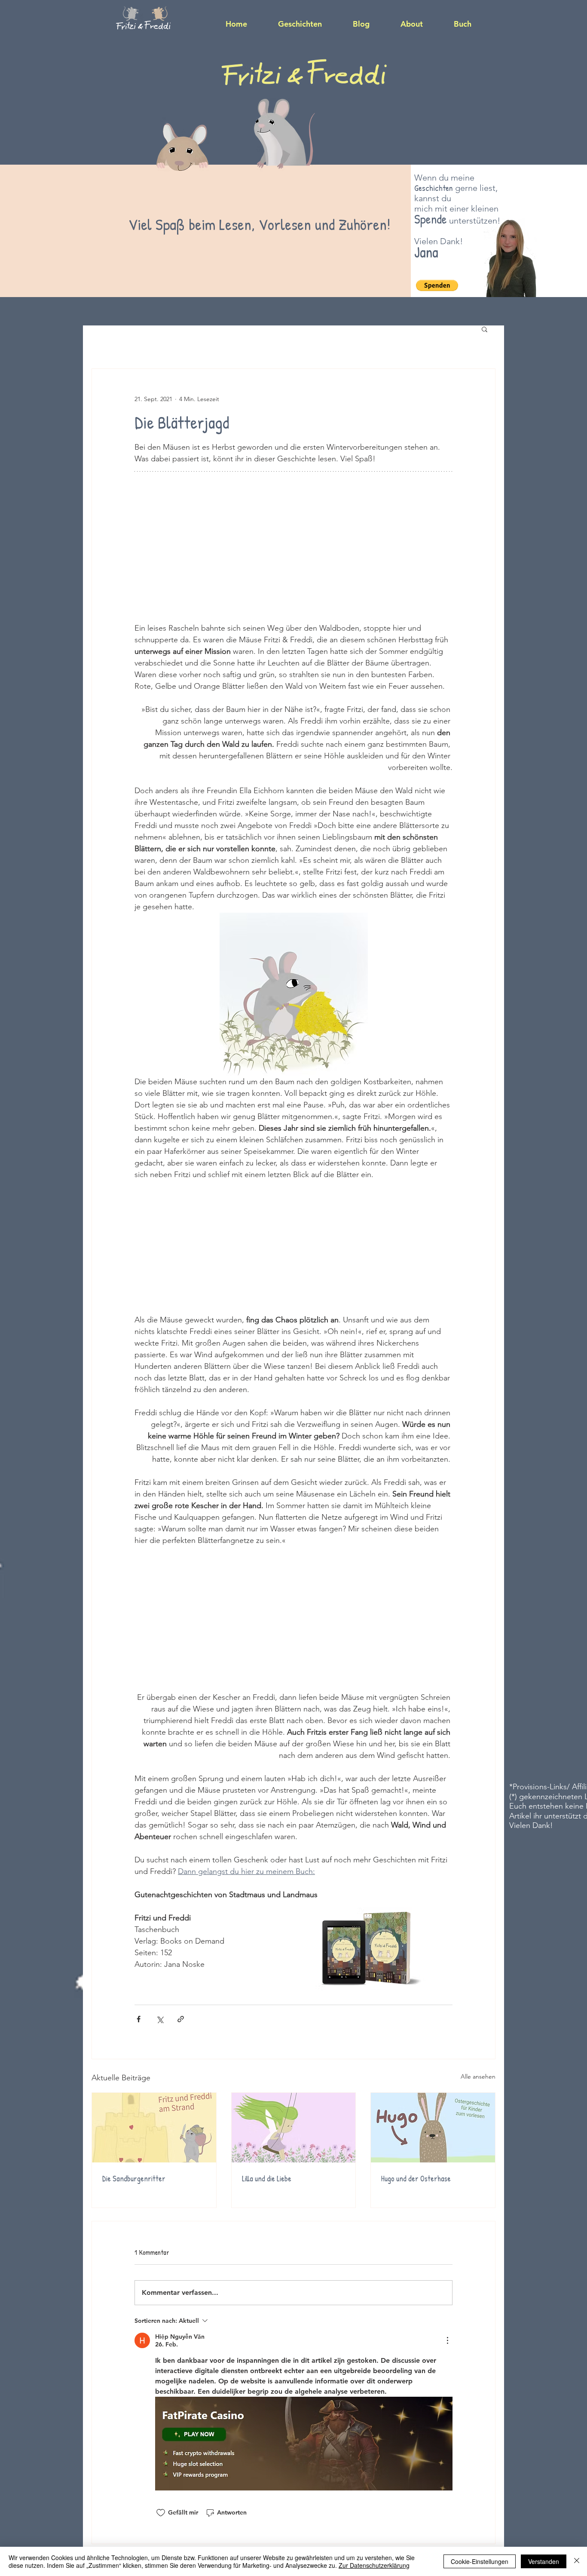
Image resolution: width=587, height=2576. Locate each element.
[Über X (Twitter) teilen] (160, 2019)
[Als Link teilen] (181, 2019)
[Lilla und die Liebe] (294, 2128)
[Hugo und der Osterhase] (433, 2128)
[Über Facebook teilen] (139, 2019)
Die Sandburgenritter (134, 2179)
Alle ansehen (478, 2076)
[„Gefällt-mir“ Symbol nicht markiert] (161, 2513)
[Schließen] (577, 2561)
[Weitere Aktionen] (447, 2340)
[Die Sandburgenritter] (154, 2128)
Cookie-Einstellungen (480, 2561)
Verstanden (544, 2561)
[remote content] (293, 550)
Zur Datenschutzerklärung (374, 2565)
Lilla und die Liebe (267, 2179)
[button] (437, 285)
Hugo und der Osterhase (416, 2179)
